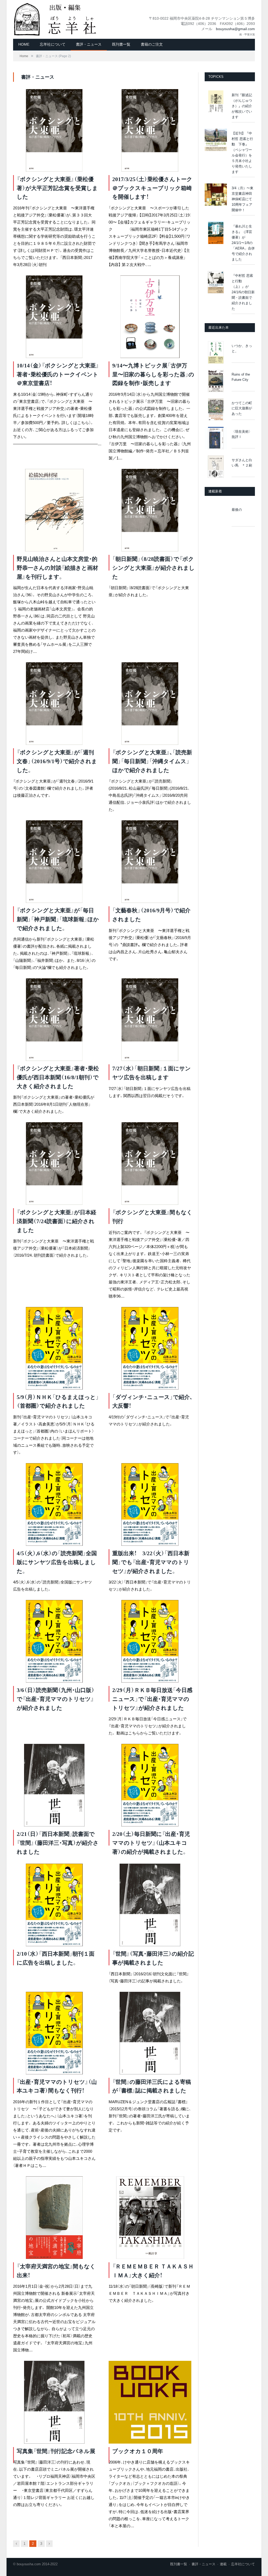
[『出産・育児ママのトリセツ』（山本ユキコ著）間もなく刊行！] (54, 2033)
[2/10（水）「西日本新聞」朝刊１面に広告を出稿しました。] (54, 1905)
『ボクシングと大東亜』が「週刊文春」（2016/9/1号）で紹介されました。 (57, 761)
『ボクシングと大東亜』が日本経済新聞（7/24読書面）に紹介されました (57, 1221)
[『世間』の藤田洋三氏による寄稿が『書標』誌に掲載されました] (150, 2033)
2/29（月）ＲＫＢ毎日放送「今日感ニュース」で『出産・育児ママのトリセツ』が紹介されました (152, 1699)
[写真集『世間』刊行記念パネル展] (54, 2402)
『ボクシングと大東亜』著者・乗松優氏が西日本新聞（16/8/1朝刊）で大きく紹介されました (58, 1077)
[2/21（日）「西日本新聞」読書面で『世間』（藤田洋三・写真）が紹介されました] (54, 1785)
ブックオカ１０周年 (138, 2451)
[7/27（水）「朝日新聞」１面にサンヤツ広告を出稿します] (150, 1020)
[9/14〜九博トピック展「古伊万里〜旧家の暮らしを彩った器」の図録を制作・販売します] (150, 317)
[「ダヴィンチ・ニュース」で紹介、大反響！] (150, 1348)
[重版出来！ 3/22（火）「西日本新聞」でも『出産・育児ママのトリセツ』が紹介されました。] (150, 1504)
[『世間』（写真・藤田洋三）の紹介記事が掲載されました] (150, 1905)
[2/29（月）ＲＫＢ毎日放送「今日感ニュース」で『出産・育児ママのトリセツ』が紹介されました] (150, 1641)
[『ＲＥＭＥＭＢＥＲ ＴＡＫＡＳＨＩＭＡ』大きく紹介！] (150, 2218)
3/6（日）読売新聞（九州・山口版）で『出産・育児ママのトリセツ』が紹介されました (56, 1699)
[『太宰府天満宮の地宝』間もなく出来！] (54, 2218)
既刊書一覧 (121, 44)
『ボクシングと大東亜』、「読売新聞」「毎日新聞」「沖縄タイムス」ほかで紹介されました (152, 761)
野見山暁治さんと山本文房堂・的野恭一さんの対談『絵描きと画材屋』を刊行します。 (57, 568)
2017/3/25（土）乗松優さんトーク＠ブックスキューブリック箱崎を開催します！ (152, 188)
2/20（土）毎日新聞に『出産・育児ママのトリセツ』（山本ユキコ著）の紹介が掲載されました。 (151, 1843)
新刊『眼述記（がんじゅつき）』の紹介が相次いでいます (242, 106)
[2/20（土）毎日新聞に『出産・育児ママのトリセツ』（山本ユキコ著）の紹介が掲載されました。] (150, 1785)
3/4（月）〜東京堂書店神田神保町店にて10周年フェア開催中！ (242, 199)
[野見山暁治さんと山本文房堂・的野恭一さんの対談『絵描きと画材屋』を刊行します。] (54, 510)
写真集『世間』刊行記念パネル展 (56, 2451)
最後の (237, 510)
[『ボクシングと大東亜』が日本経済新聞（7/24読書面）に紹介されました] (54, 1164)
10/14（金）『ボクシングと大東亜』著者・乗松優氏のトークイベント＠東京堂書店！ (58, 374)
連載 (223, 2564)
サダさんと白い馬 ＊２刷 (242, 463)
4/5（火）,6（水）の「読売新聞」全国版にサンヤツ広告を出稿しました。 (57, 1562)
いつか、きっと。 (242, 349)
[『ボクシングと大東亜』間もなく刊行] (150, 1164)
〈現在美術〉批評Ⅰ (242, 434)
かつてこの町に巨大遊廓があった (242, 408)
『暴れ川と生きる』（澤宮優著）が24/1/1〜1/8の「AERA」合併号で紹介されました (243, 243)
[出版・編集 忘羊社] (55, 19)
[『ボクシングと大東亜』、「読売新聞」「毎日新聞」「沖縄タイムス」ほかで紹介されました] (150, 704)
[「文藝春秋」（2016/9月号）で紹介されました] (150, 862)
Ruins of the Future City (241, 377)
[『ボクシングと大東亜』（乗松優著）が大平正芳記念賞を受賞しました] (54, 130)
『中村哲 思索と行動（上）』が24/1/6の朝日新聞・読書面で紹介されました (243, 292)
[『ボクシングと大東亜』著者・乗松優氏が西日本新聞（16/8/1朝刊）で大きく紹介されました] (54, 1020)
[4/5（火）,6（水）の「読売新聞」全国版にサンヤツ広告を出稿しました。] (54, 1504)
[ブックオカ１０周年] (150, 2402)
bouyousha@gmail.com (235, 29)
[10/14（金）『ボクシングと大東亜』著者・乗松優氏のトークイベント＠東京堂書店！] (54, 317)
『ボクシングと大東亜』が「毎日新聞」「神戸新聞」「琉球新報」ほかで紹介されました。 (58, 919)
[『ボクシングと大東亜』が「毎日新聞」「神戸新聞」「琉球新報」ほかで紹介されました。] (54, 862)
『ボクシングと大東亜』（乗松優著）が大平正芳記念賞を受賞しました (57, 188)
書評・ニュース (89, 44)
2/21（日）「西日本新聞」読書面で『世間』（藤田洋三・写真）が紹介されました (58, 1843)
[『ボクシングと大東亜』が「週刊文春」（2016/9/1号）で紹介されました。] (54, 704)
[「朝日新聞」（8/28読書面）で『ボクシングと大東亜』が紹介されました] (150, 510)
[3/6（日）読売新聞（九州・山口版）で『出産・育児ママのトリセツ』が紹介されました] (54, 1641)
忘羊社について (53, 44)
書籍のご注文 (152, 44)
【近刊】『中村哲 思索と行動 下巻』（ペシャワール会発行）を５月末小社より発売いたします (242, 153)
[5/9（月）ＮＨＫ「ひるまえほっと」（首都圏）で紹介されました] (54, 1348)
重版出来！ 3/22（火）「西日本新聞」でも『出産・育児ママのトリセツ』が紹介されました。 (151, 1562)
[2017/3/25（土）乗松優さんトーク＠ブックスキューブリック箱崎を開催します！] (150, 130)
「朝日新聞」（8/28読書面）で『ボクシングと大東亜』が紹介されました (153, 568)
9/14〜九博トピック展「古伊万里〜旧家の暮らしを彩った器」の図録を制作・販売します (153, 374)
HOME (24, 44)
